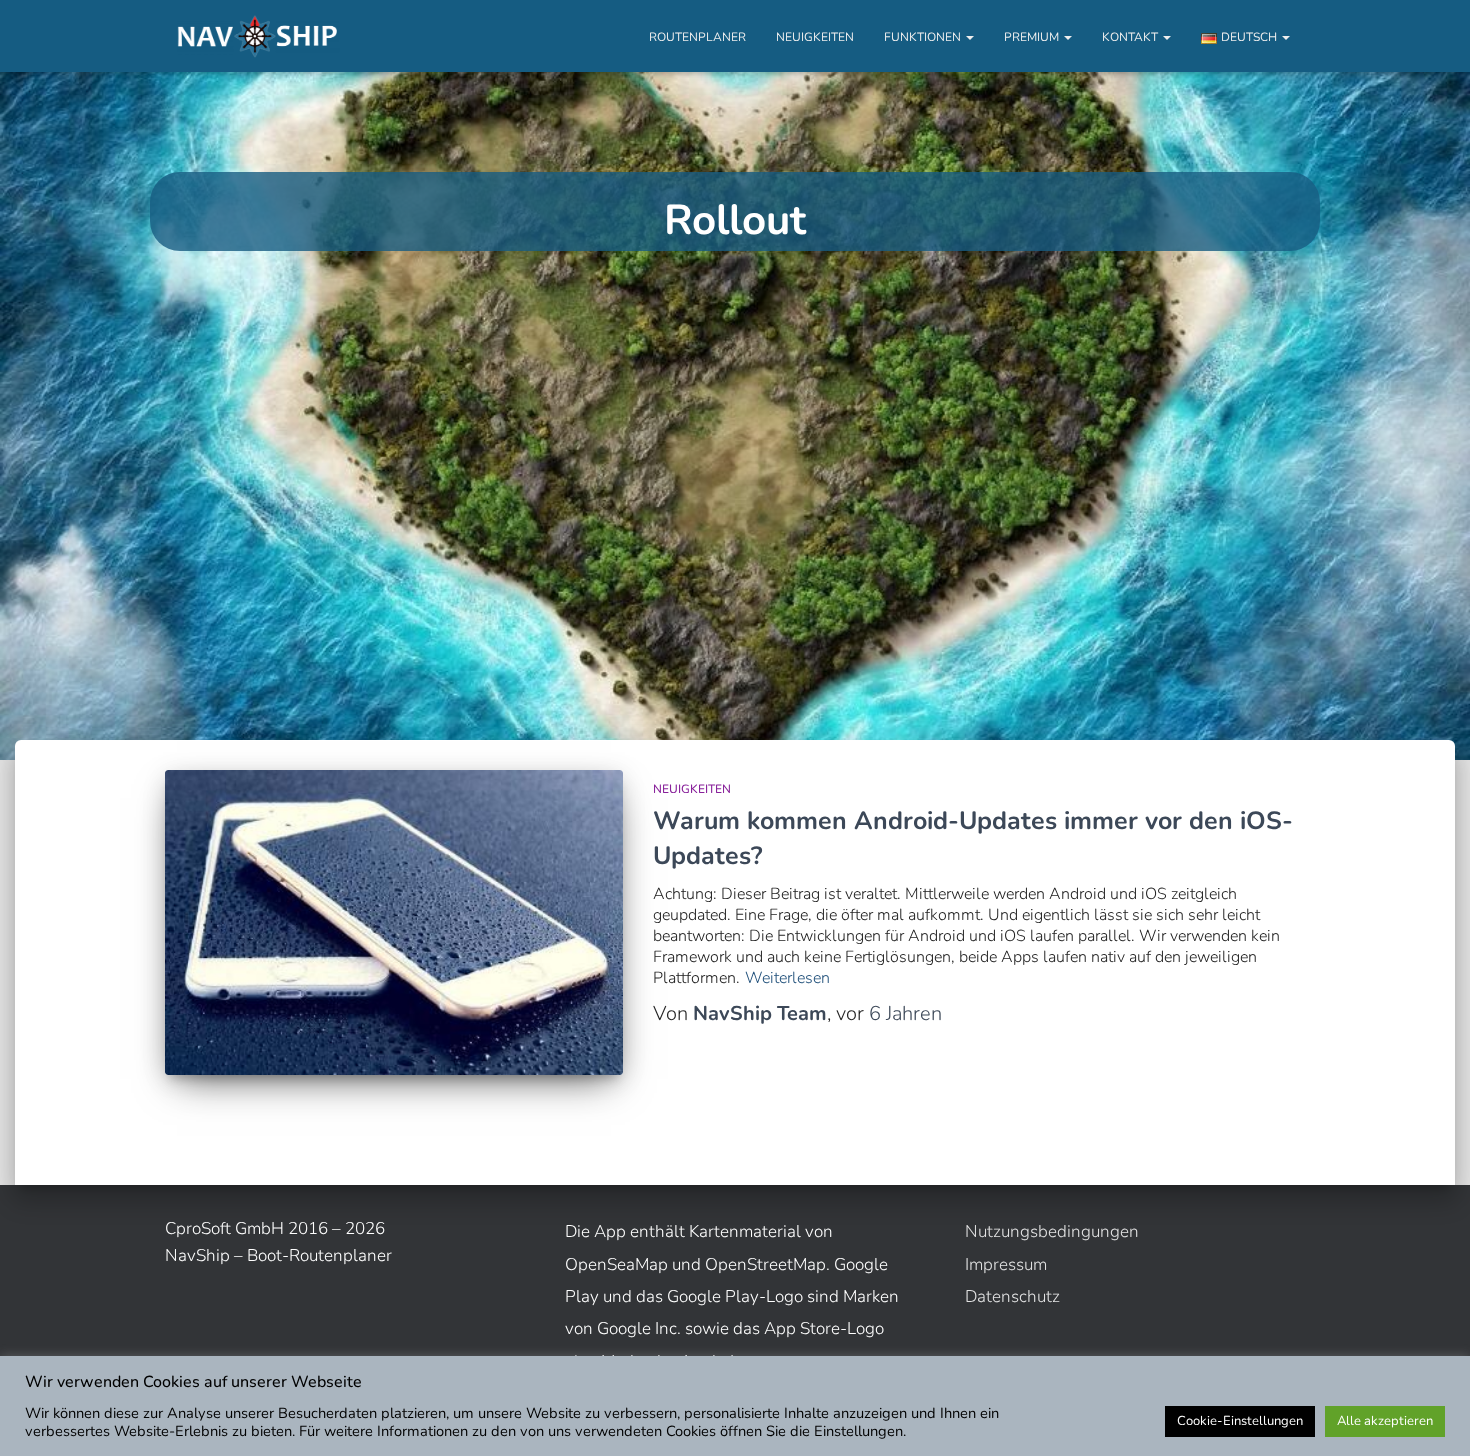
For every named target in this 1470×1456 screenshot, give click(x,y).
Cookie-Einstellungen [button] (1240, 1421)
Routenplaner (697, 37)
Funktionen (924, 37)
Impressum (1006, 1264)
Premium (1033, 37)
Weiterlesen (787, 978)
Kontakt (1131, 37)
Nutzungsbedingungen (1052, 1231)
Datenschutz (1012, 1296)
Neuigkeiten (815, 37)
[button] (969, 37)
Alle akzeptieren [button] (1385, 1421)
